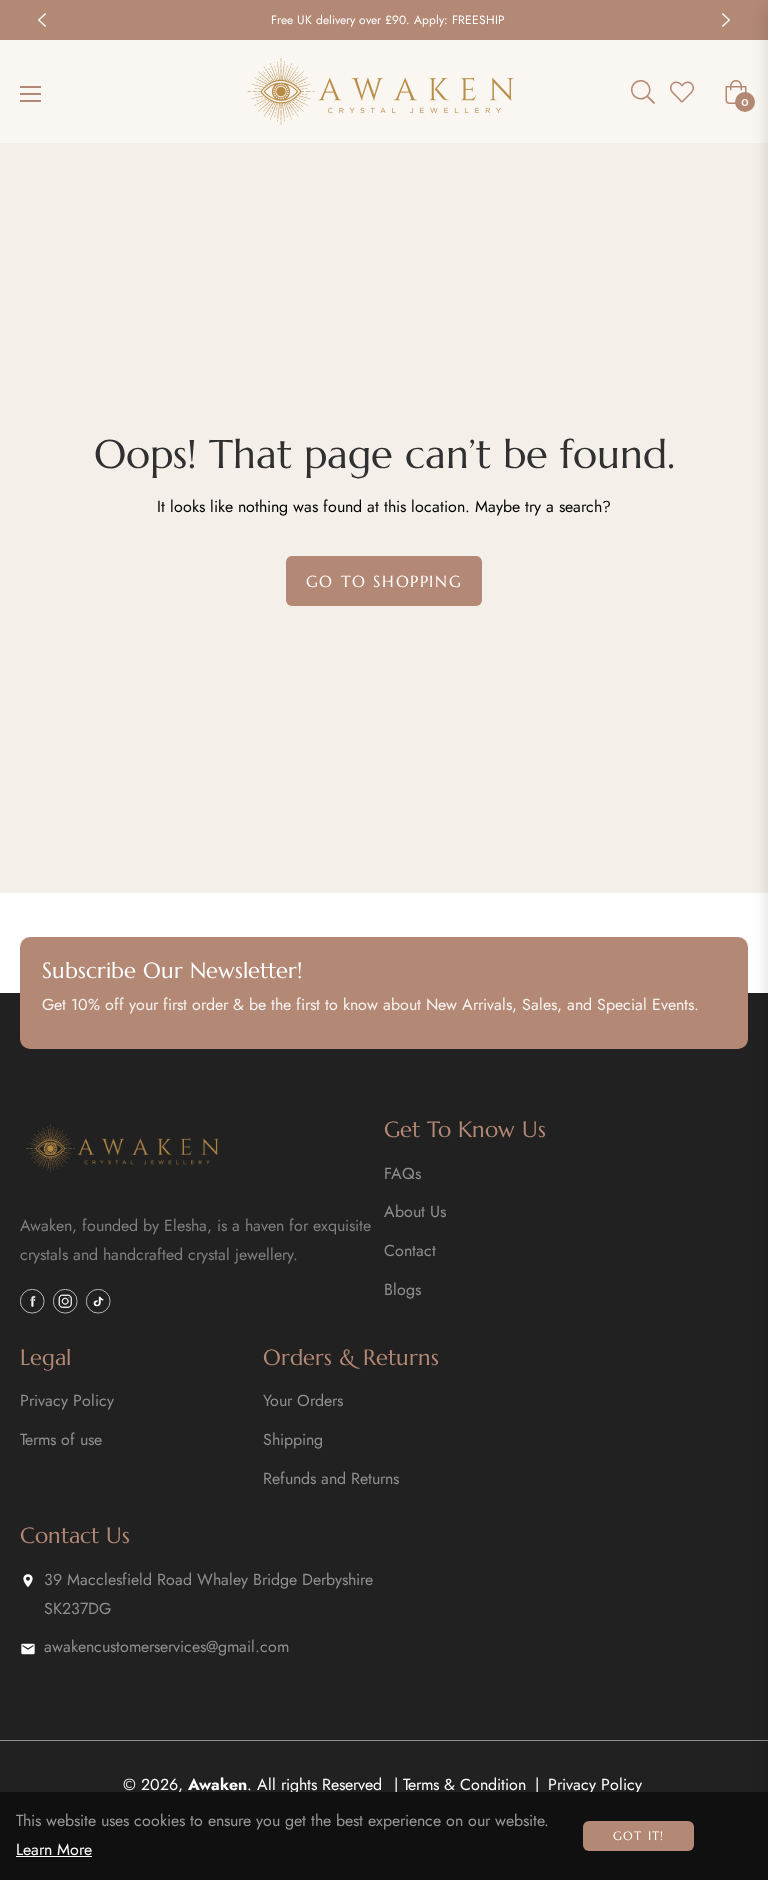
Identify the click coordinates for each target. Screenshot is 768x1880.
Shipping (293, 1439)
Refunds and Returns (331, 1478)
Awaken (217, 1784)
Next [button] (726, 20)
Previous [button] (42, 20)
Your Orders (303, 1400)
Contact (410, 1250)
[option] (384, 20)
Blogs (402, 1289)
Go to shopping (384, 581)
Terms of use (61, 1439)
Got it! (638, 1835)
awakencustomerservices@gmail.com (166, 1646)
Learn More (54, 1849)
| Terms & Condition (460, 1784)
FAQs (402, 1173)
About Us (415, 1211)
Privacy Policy (67, 1400)
